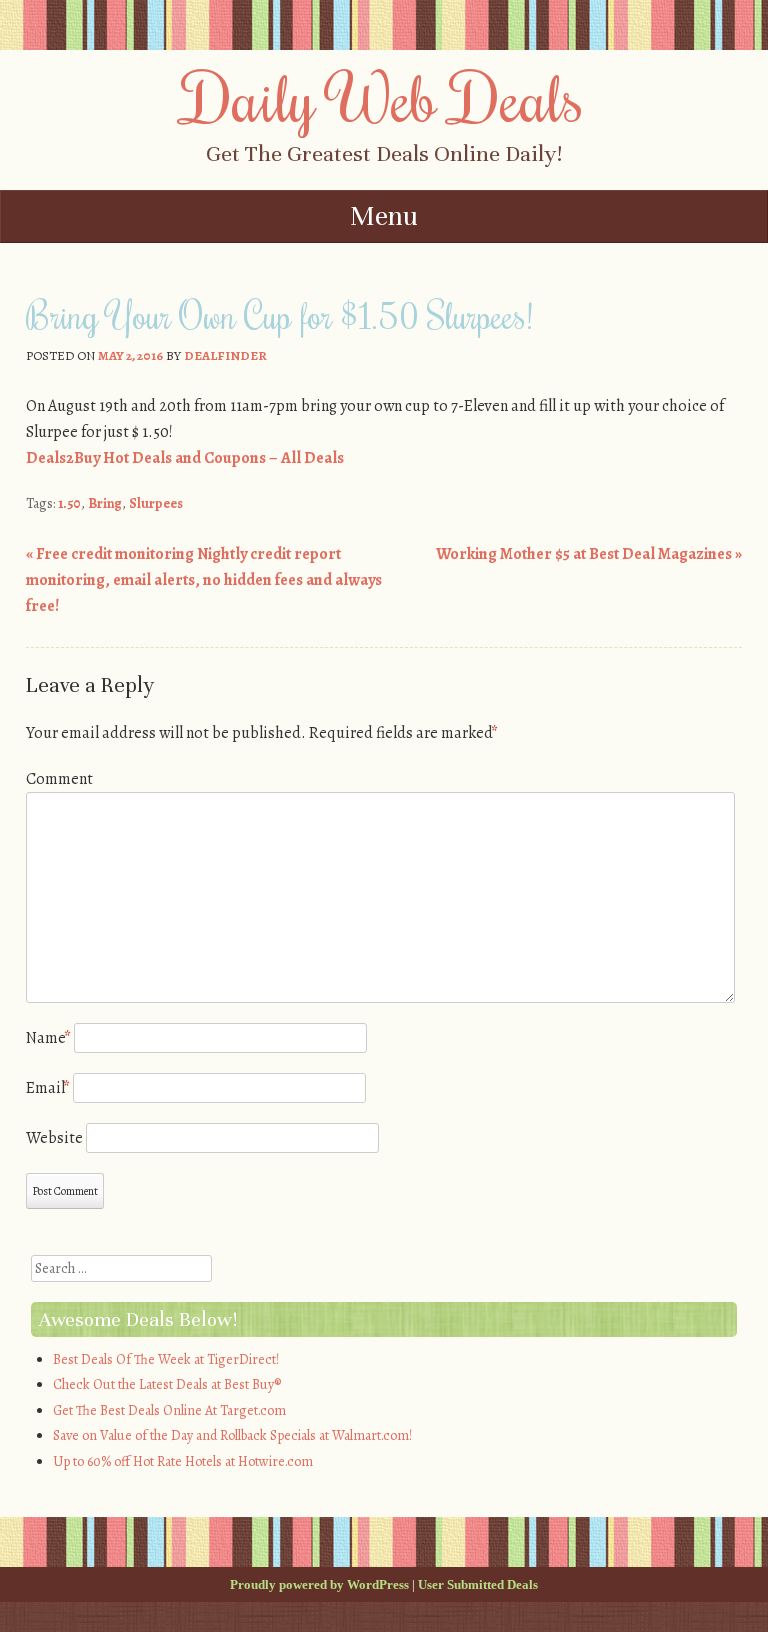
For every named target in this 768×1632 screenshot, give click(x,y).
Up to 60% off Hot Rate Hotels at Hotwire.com (183, 1461)
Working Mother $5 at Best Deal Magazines (589, 554)
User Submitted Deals (478, 1584)
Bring (105, 503)
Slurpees (156, 503)
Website (54, 1138)
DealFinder (225, 355)
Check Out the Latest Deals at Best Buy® (167, 1384)
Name (48, 1038)
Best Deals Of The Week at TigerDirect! (166, 1359)
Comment (59, 779)
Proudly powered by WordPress (319, 1584)
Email (48, 1088)
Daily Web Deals (384, 97)
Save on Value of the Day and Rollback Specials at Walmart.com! (232, 1435)
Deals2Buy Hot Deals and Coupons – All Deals (185, 458)
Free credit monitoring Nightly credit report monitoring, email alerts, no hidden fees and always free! (204, 579)
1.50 (69, 503)
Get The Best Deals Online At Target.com (169, 1410)
